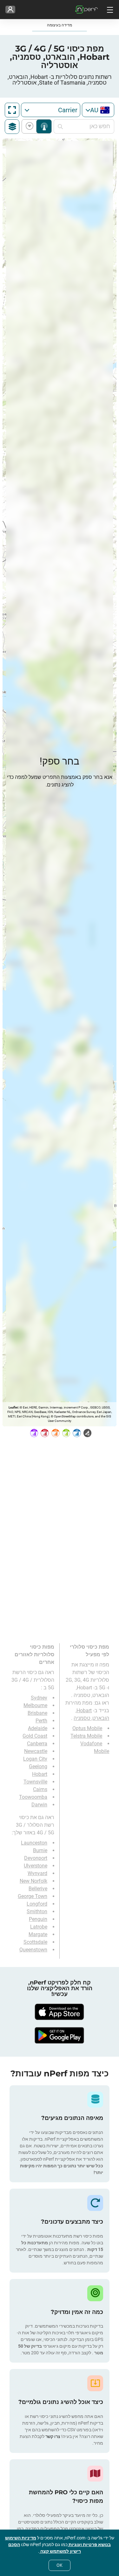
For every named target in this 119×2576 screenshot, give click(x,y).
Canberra (37, 1744)
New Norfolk (33, 1881)
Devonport (36, 1858)
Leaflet (13, 1407)
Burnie (40, 1850)
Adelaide (38, 1728)
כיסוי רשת (44, 126)
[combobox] (98, 110)
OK (60, 2565)
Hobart (40, 1774)
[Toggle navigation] (109, 10)
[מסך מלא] (12, 110)
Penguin (38, 1919)
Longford (37, 1904)
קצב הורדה (31, 126)
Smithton (37, 1911)
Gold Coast (35, 1736)
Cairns (40, 1789)
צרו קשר (52, 2436)
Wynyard (37, 1873)
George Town (33, 1896)
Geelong (38, 1766)
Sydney (39, 1698)
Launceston (34, 1843)
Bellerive (38, 1889)
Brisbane (37, 1713)
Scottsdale (35, 1942)
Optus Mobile (87, 1728)
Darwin (39, 1805)
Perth (41, 1721)
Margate (38, 1934)
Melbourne (35, 1705)
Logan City (35, 1759)
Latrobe (39, 1927)
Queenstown (33, 1950)
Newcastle (36, 1751)
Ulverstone (36, 1866)
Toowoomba (33, 1797)
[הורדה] (60, 2012)
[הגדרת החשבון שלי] (10, 10)
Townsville (35, 1782)
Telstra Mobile (86, 1736)
